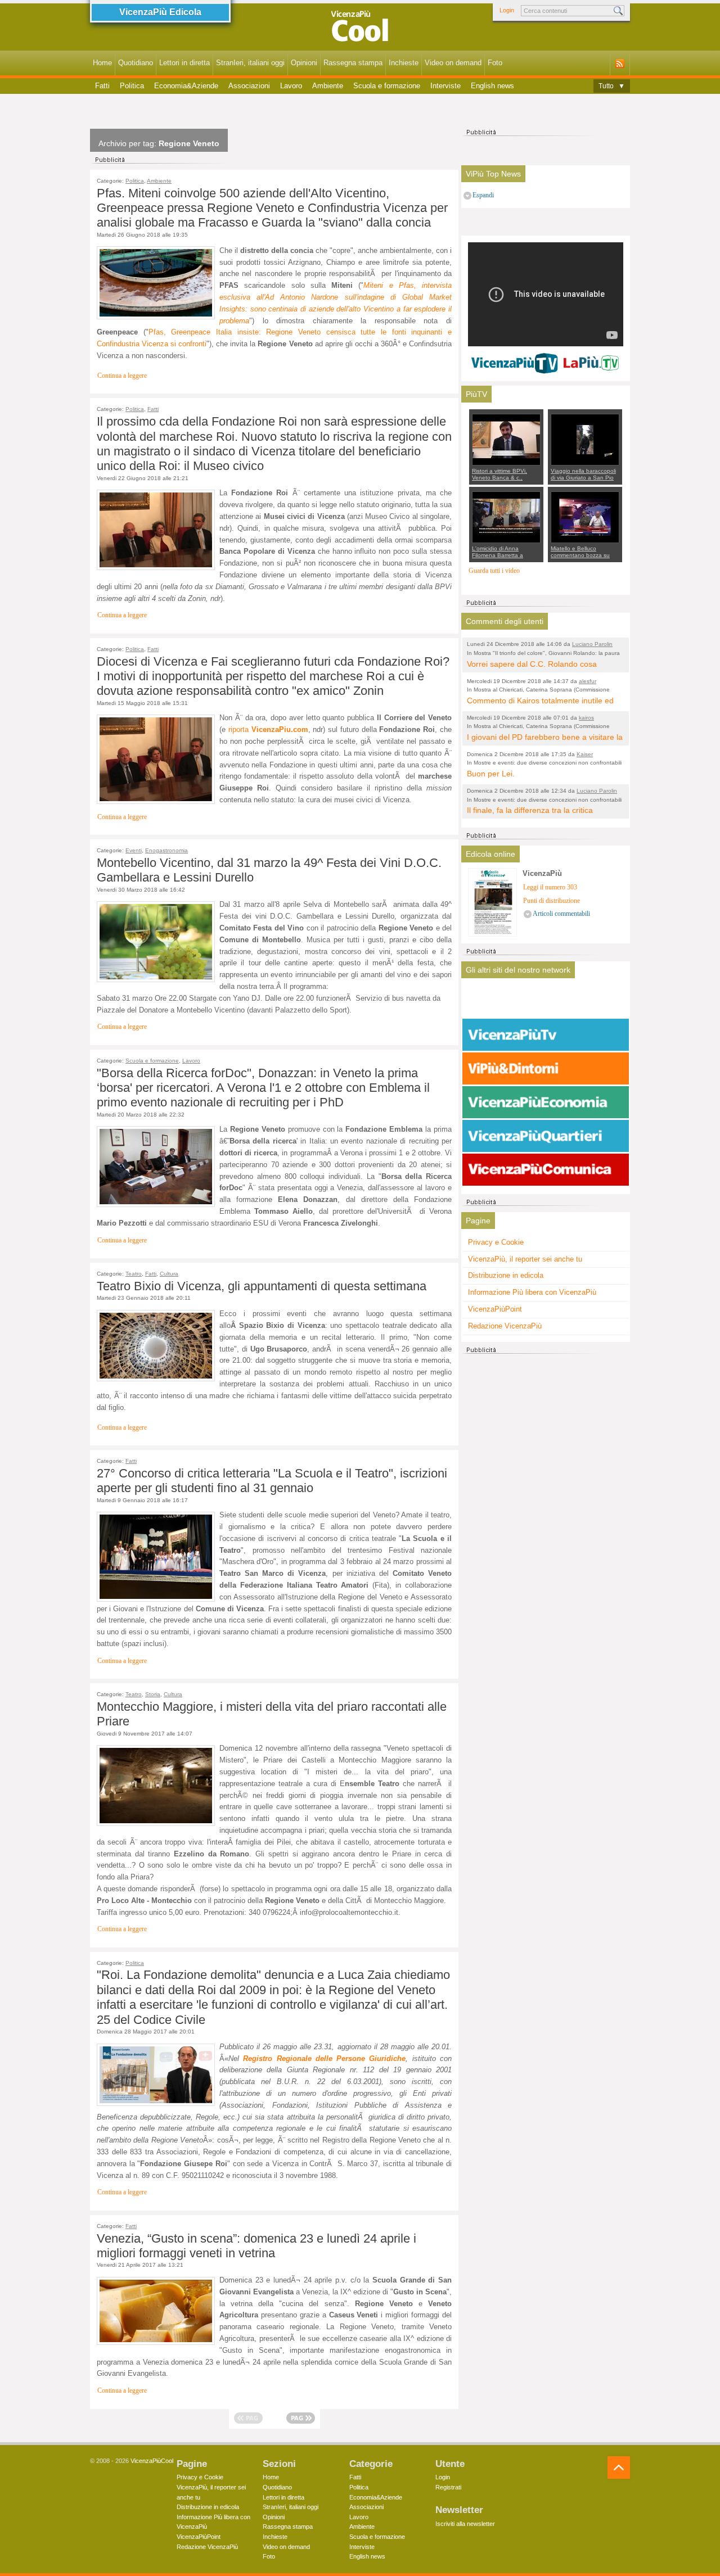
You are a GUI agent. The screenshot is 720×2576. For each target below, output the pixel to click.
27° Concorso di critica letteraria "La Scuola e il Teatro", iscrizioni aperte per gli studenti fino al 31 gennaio (272, 1481)
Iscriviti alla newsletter (465, 2524)
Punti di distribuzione (552, 901)
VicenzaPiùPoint (495, 1309)
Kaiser (585, 754)
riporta (268, 729)
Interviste (445, 86)
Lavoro (291, 86)
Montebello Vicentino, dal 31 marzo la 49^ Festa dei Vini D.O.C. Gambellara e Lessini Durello (269, 870)
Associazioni (249, 86)
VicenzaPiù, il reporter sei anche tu (525, 1259)
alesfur (588, 681)
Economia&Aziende (186, 86)
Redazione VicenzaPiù (505, 1326)
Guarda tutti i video (494, 571)
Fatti (102, 86)
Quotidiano (136, 63)
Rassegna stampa (353, 63)
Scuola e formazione (387, 86)
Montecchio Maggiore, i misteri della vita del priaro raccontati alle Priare (272, 1714)
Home (102, 63)
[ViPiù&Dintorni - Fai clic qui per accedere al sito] (546, 1069)
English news (492, 86)
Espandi (483, 195)
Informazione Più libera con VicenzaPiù (532, 1292)
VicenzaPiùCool (152, 2461)
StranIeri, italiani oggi (250, 63)
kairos (586, 718)
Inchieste (404, 63)
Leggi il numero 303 (550, 887)
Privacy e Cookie (496, 1242)
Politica (132, 86)
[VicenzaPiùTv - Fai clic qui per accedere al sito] (546, 1035)
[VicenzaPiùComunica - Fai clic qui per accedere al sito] (546, 1170)
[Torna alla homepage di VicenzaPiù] (360, 29)
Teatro (134, 1274)
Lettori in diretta (184, 63)
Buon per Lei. (491, 774)
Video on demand (453, 63)
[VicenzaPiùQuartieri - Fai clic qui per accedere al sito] (546, 1136)
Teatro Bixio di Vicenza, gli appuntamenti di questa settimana (262, 1286)
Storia (153, 1694)
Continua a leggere (122, 376)
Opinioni (304, 63)
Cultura (169, 1274)
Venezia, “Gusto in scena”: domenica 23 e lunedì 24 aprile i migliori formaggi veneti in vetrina (256, 2246)
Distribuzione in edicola (506, 1275)
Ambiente (328, 86)
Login (507, 10)
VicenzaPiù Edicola (160, 12)
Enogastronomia (166, 850)
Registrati (448, 2487)
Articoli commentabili (561, 914)
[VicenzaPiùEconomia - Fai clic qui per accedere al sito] (546, 1102)
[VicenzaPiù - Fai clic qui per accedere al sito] (546, 1001)
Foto (495, 63)
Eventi (134, 850)
